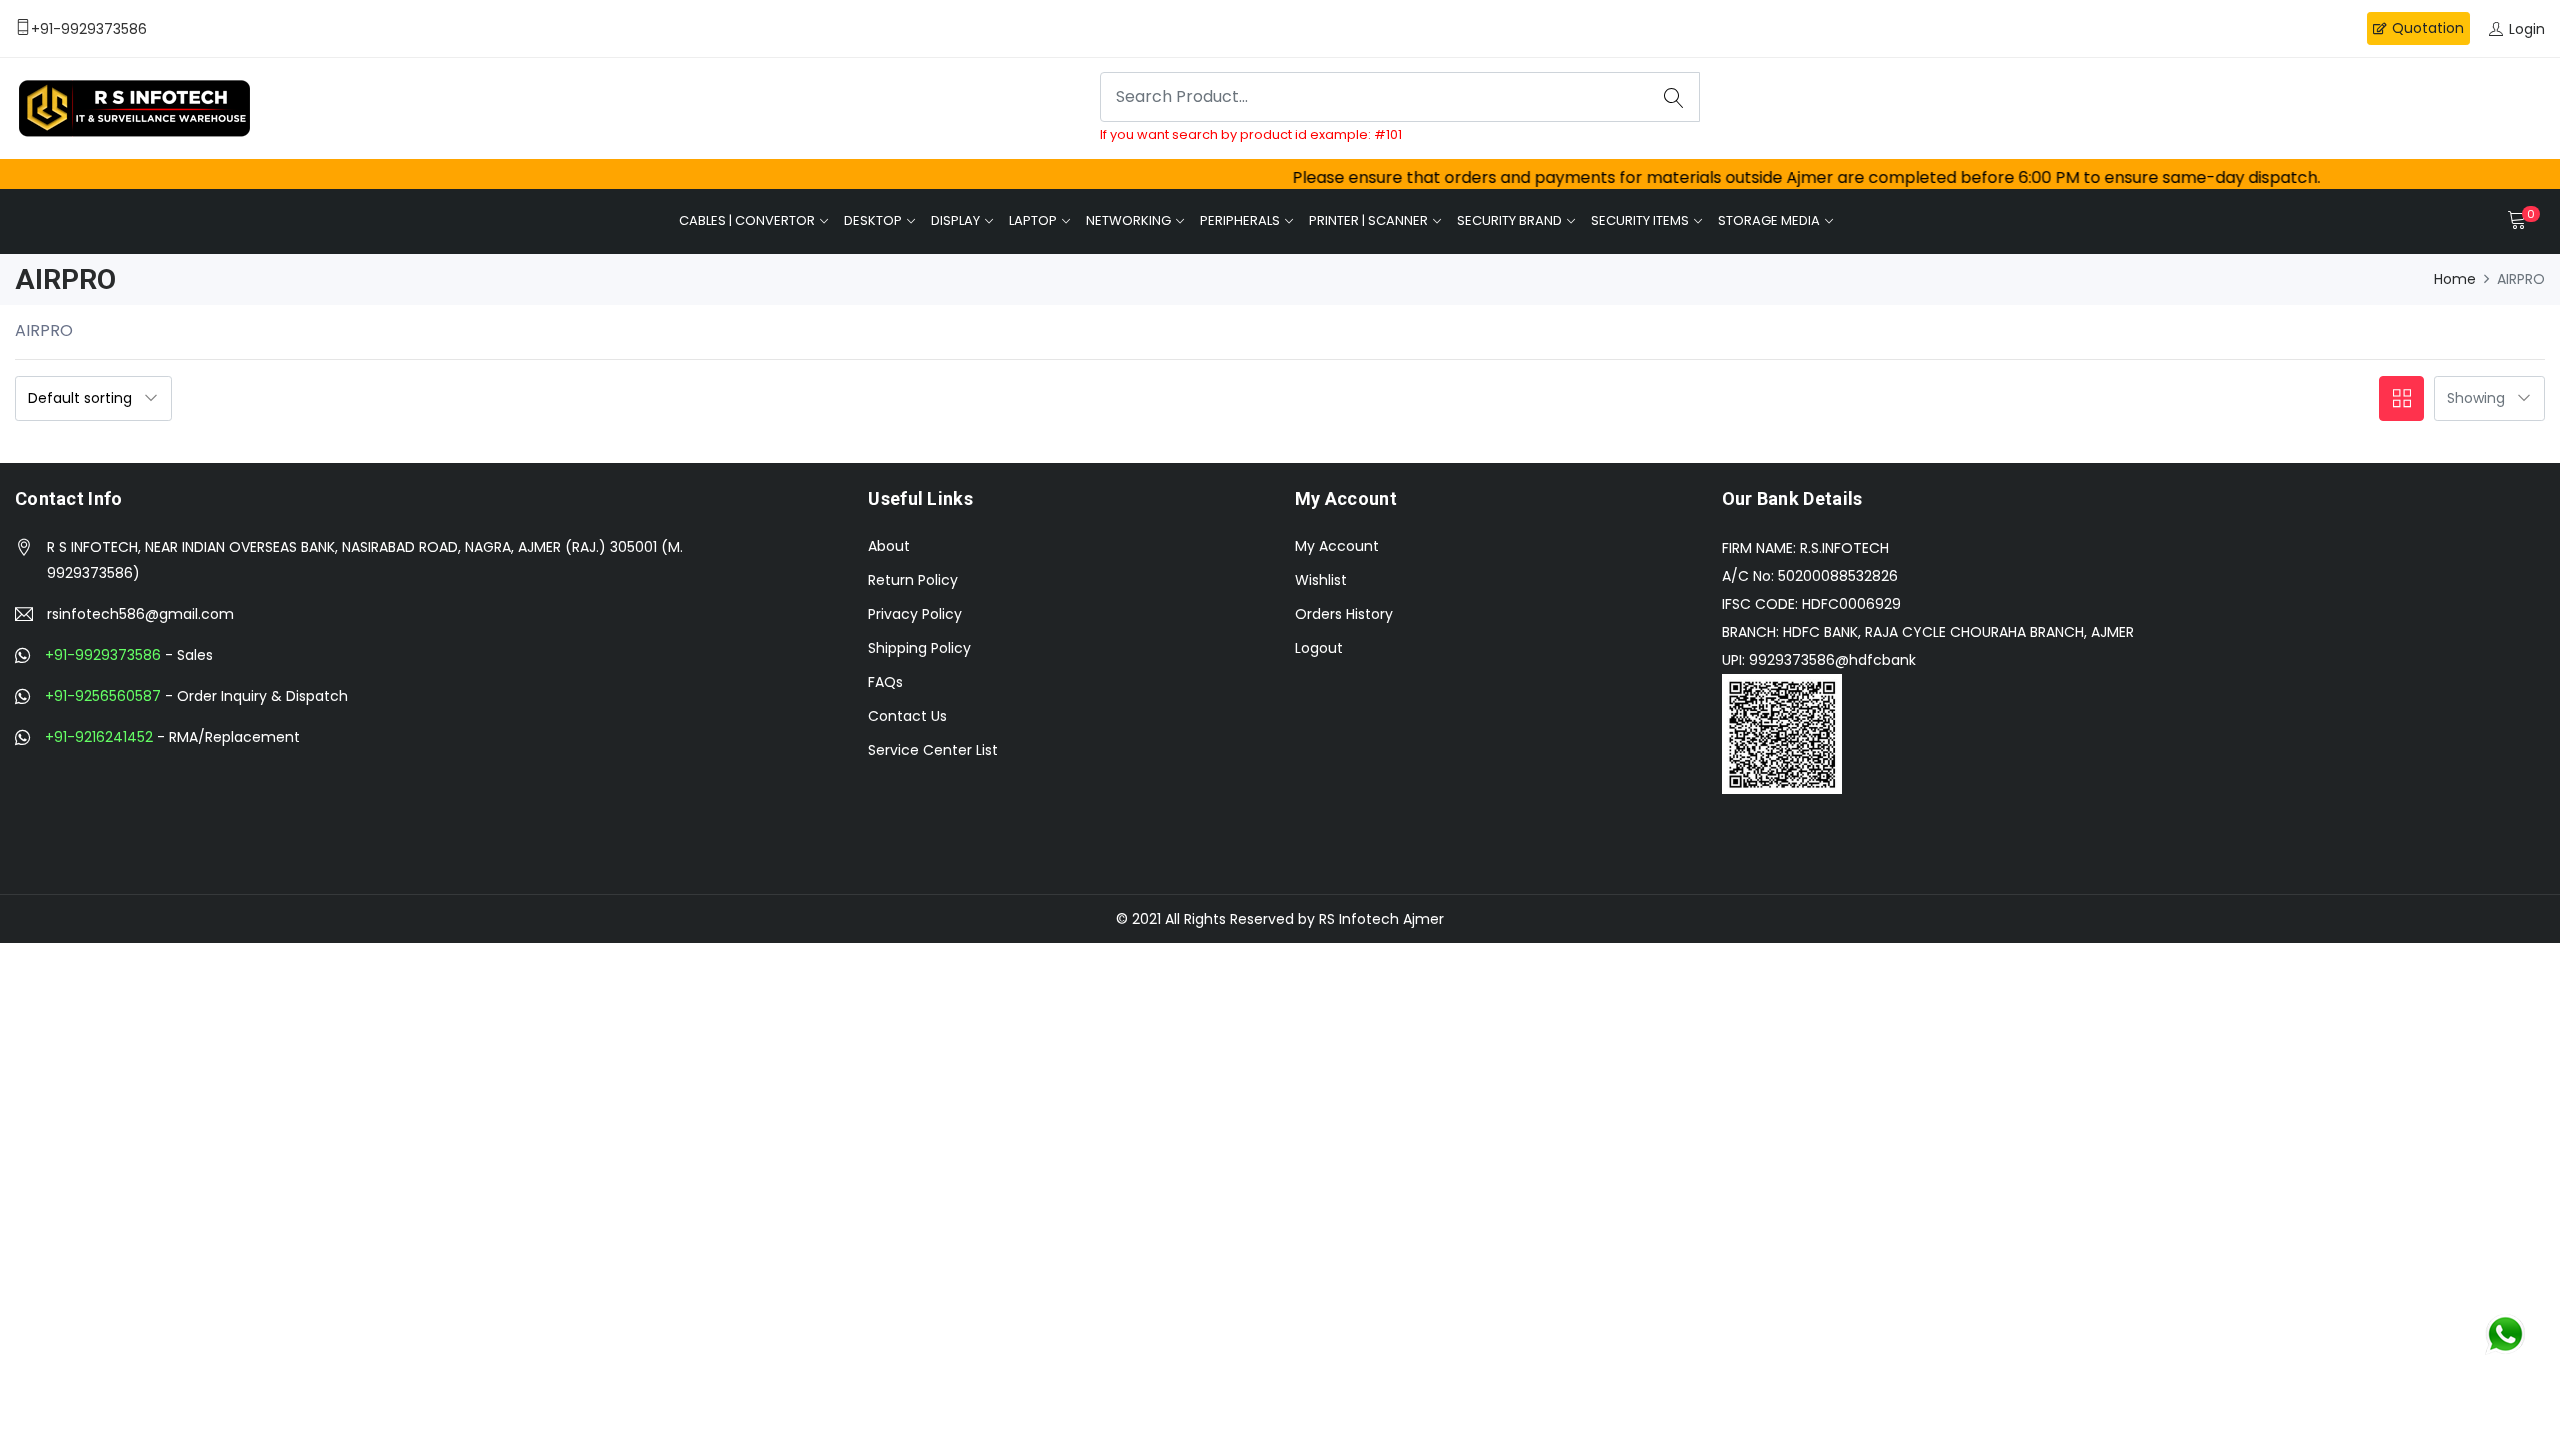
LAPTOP (1033, 220)
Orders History (1344, 614)
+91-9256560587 (103, 696)
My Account (1337, 546)
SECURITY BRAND (1509, 220)
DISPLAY (955, 220)
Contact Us (907, 716)
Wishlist (1321, 580)
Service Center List (933, 750)
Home (2455, 279)
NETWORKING (1128, 220)
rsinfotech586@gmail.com (140, 614)
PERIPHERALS (1240, 220)
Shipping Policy (919, 648)
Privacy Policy (915, 614)
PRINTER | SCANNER (1368, 220)
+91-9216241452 (99, 737)
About (889, 546)
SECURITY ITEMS (1640, 220)
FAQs (885, 682)
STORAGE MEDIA (1769, 220)
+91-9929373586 (103, 655)
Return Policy (913, 580)
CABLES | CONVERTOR (747, 220)
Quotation (2428, 28)
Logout (1319, 648)
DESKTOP (873, 220)
